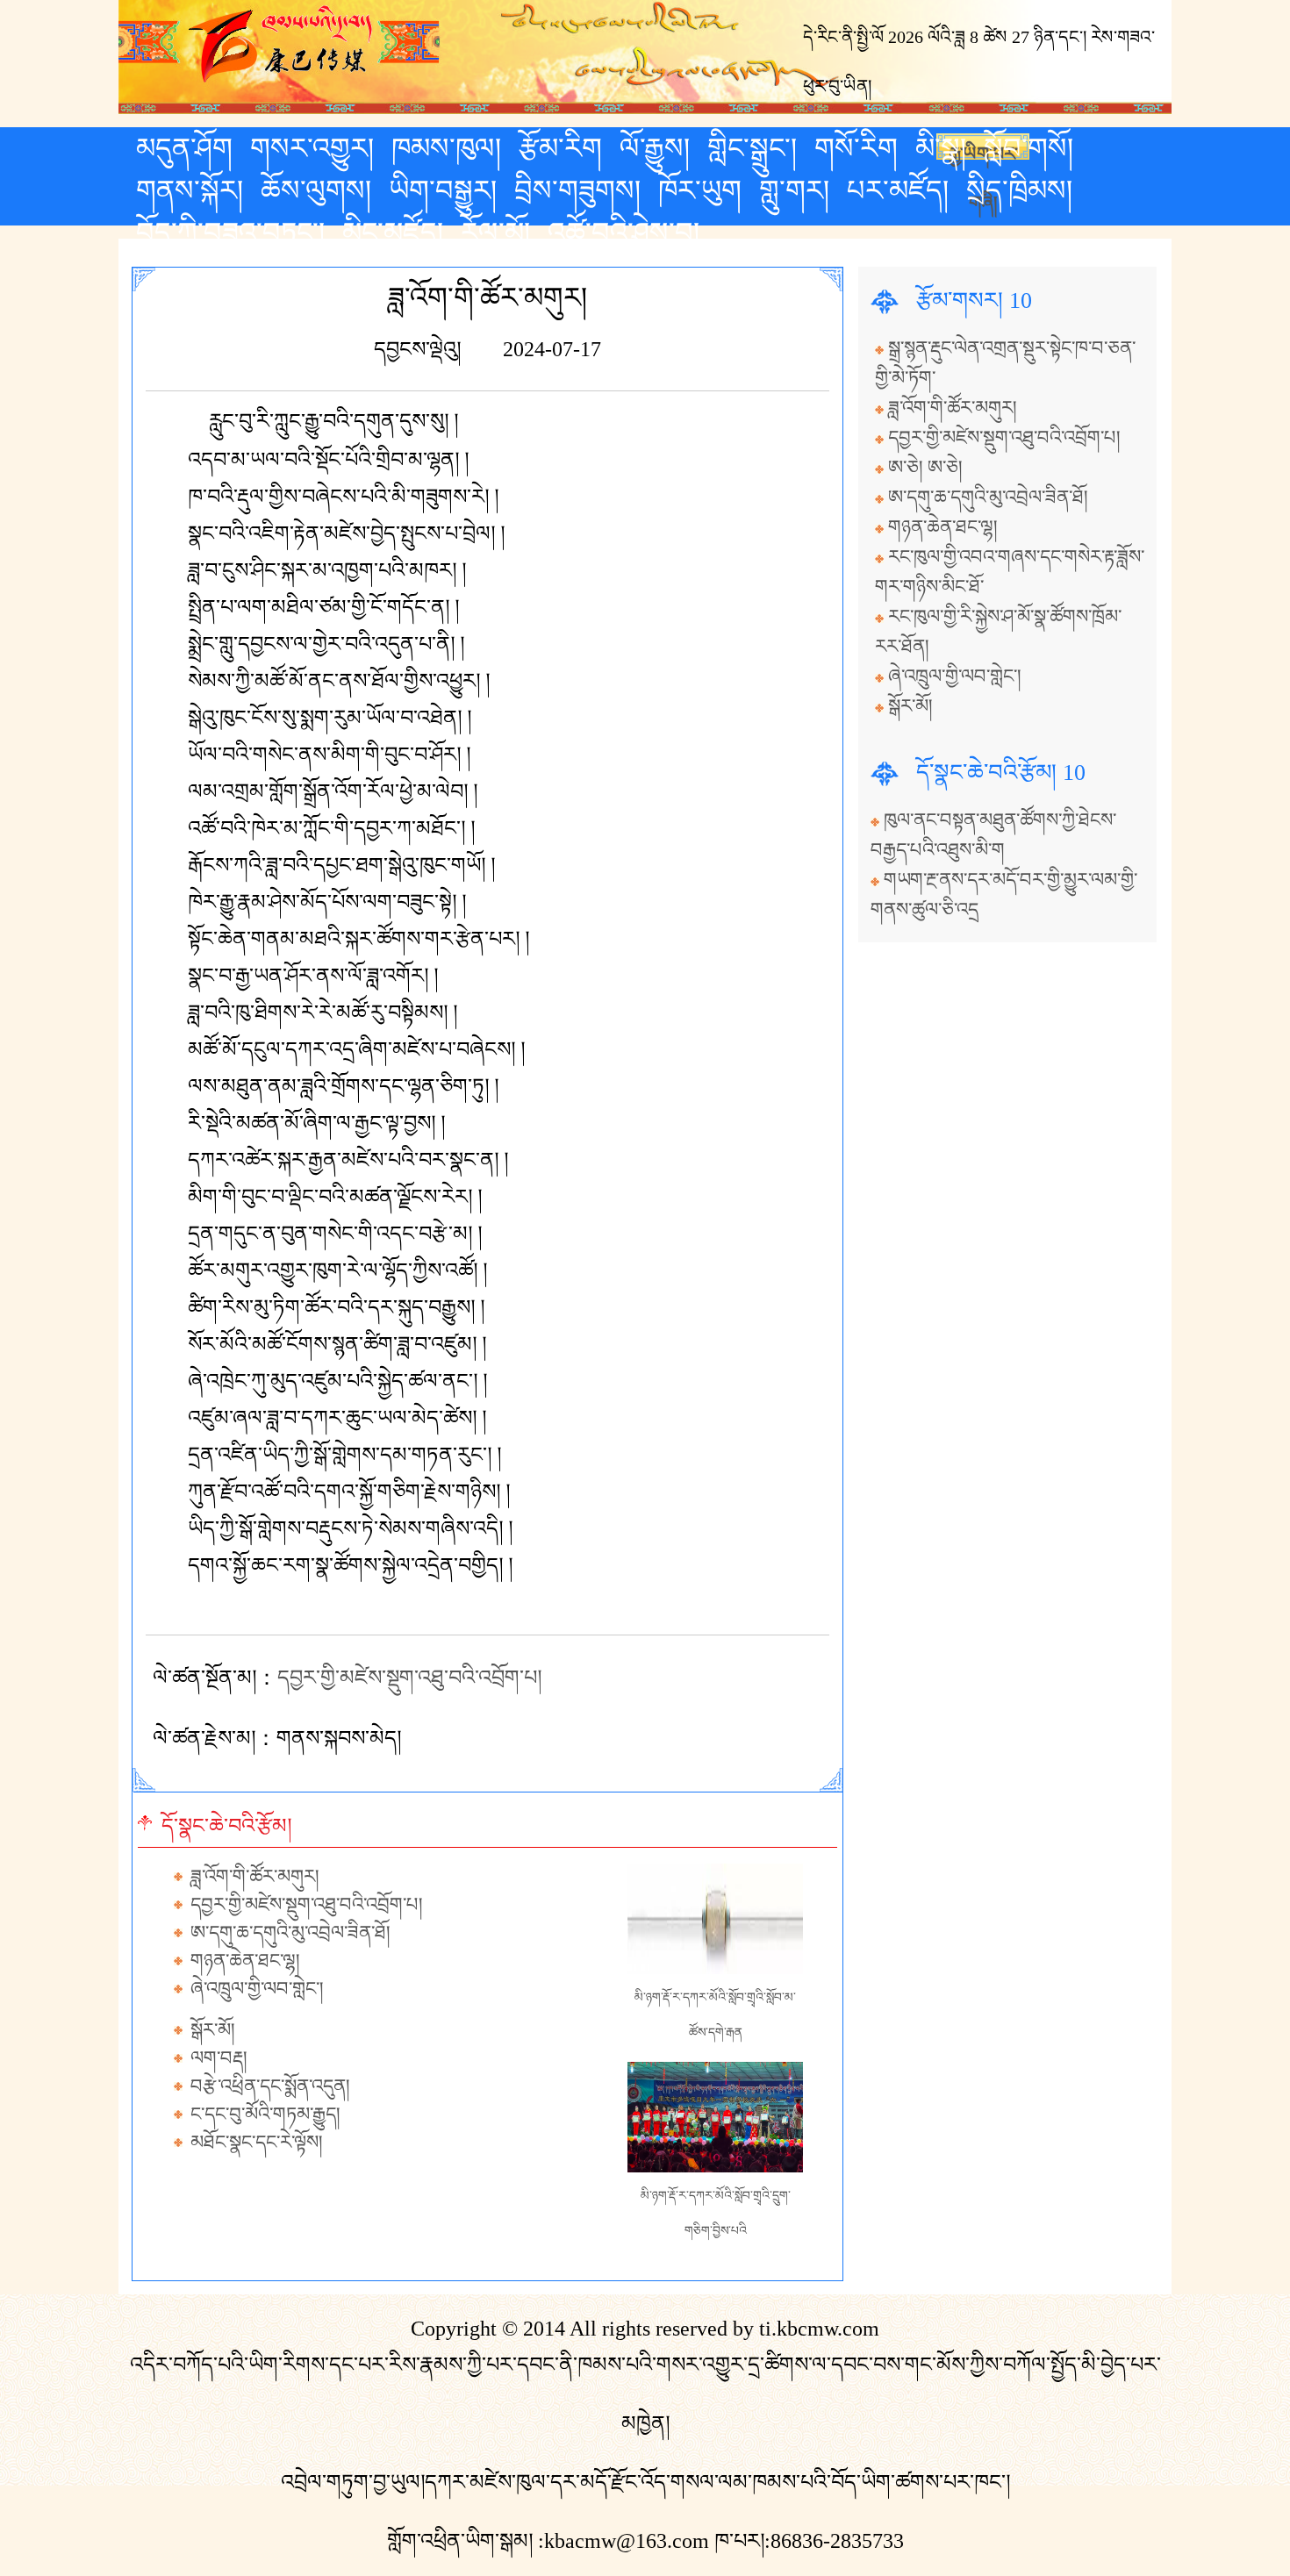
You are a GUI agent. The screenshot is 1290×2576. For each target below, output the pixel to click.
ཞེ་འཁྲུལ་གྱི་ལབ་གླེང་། (257, 1989)
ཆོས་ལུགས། (316, 190)
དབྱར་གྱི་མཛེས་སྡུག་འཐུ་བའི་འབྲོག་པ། (409, 1678)
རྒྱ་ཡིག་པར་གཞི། (983, 152)
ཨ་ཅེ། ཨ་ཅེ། (925, 468)
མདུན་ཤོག (184, 148)
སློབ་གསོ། (1028, 148)
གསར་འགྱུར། (312, 148)
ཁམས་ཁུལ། (446, 148)
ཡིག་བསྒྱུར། (443, 190)
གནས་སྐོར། (190, 190)
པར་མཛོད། (898, 190)
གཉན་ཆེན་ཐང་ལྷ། (245, 1961)
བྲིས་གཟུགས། (577, 190)
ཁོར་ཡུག (700, 190)
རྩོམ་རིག (560, 148)
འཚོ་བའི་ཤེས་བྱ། (623, 233)
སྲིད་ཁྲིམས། (1019, 190)
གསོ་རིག (856, 148)
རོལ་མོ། (495, 233)
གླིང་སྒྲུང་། (752, 148)
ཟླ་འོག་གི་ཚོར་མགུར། (255, 1877)
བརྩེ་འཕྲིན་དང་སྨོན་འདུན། (270, 2086)
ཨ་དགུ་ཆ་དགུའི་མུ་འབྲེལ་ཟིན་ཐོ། (290, 1933)
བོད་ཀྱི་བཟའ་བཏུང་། (230, 233)
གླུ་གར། (794, 190)
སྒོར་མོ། (213, 2030)
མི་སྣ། (941, 148)
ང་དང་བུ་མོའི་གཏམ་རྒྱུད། (265, 2114)
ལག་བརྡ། (219, 2058)
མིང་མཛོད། (393, 233)
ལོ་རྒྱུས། (655, 148)
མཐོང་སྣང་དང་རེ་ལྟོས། (257, 2143)
